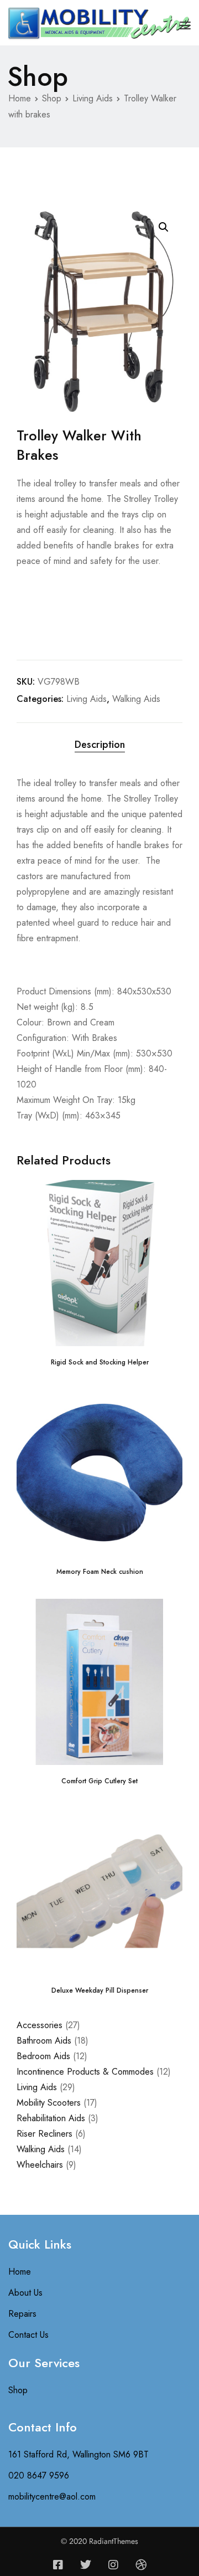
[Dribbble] (141, 2565)
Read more (100, 1328)
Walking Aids (136, 699)
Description (100, 745)
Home (20, 98)
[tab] (99, 745)
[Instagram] (113, 2565)
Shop (52, 98)
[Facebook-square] (58, 2565)
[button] (164, 227)
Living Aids (93, 98)
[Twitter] (86, 2565)
